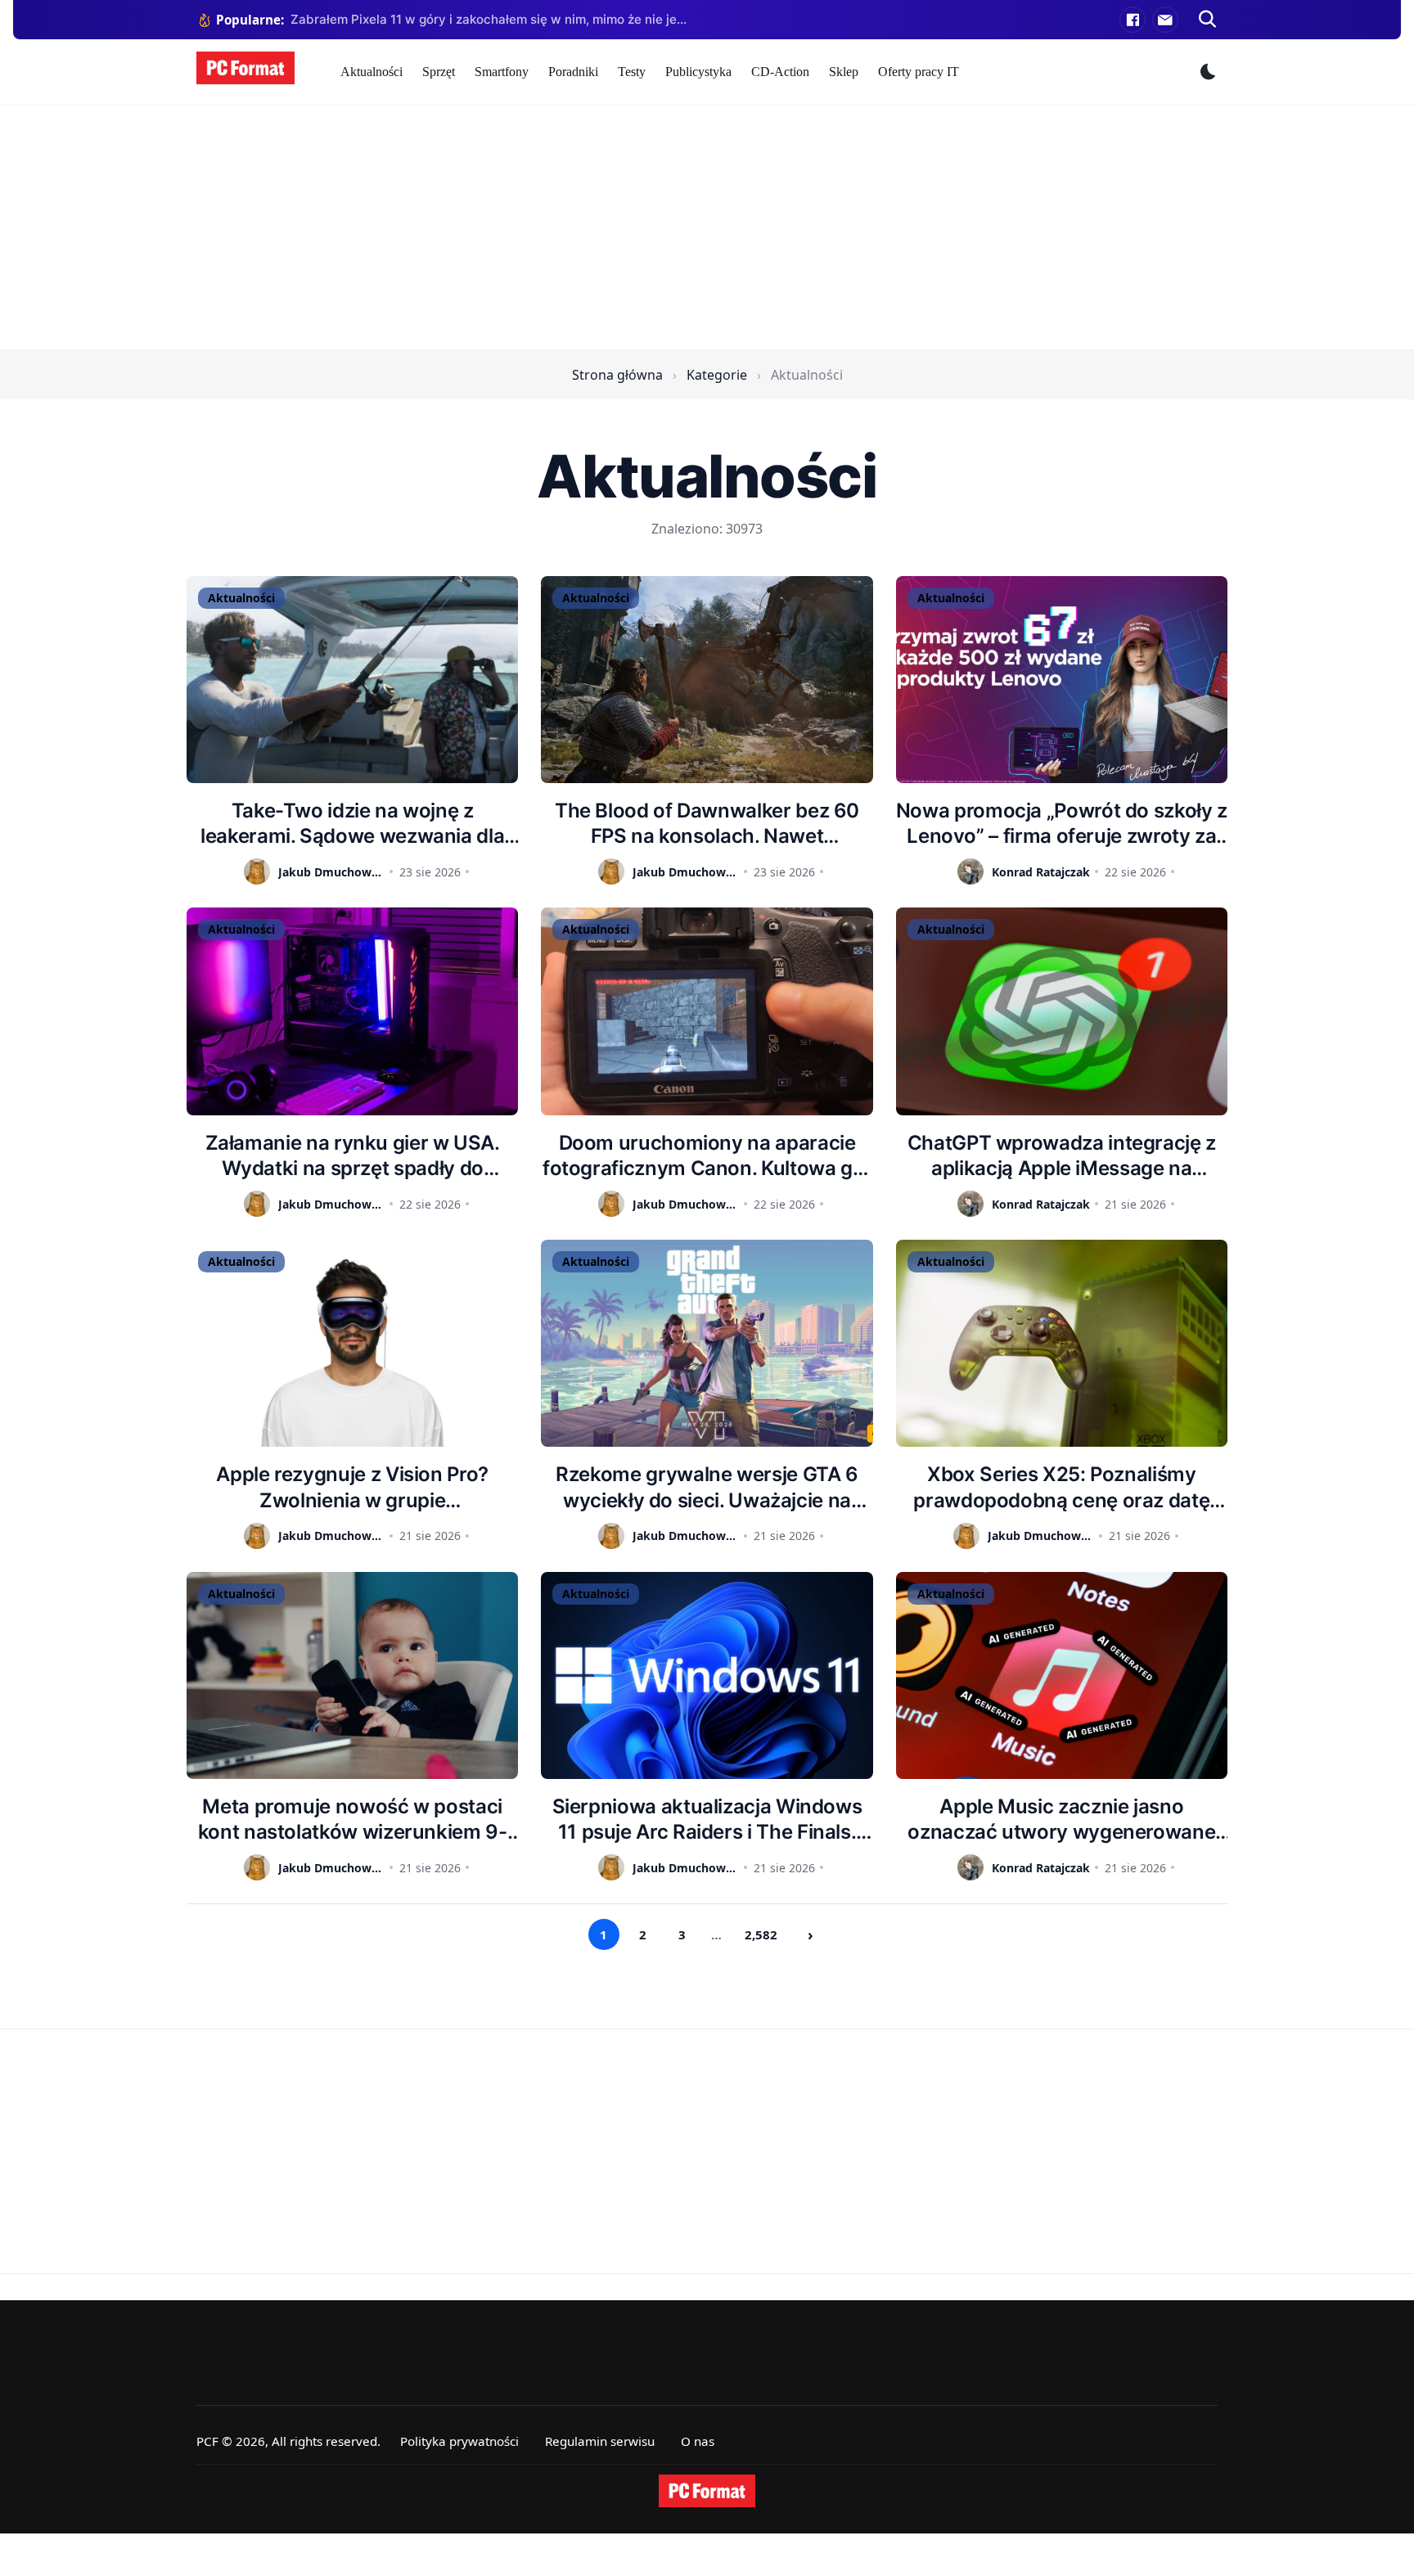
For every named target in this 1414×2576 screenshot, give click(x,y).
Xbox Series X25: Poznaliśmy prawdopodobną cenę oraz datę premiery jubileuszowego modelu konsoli (1061, 1487)
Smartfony (502, 72)
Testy (632, 72)
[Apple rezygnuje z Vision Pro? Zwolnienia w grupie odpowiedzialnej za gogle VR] (352, 1343)
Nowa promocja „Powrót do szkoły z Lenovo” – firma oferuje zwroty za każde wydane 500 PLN (1062, 824)
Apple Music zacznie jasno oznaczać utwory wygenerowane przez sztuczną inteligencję (1061, 1819)
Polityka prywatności (459, 2441)
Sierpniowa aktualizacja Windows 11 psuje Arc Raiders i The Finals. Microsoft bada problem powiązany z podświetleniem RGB (707, 1819)
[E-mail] (1165, 20)
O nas (698, 2441)
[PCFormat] (707, 2491)
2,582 (761, 1934)
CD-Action (780, 72)
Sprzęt (439, 72)
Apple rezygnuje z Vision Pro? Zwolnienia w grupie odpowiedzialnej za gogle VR (352, 1487)
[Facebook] (1133, 20)
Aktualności (372, 72)
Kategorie (717, 375)
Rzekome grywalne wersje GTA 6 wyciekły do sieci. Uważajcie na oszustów (707, 1487)
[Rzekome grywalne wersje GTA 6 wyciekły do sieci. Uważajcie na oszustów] (707, 1343)
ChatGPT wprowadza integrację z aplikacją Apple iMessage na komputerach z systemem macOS (1062, 1156)
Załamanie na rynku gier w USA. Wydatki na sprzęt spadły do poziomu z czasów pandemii (353, 1156)
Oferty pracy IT (919, 72)
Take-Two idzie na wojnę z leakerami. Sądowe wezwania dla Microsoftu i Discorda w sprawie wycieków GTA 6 (352, 824)
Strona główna (617, 375)
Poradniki (573, 72)
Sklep (844, 72)
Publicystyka (698, 72)
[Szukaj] (1208, 20)
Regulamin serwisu (600, 2441)
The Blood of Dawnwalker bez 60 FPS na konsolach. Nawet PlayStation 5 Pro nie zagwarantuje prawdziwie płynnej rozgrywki (707, 824)
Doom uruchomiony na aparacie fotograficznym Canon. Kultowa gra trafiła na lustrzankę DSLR (707, 1156)
